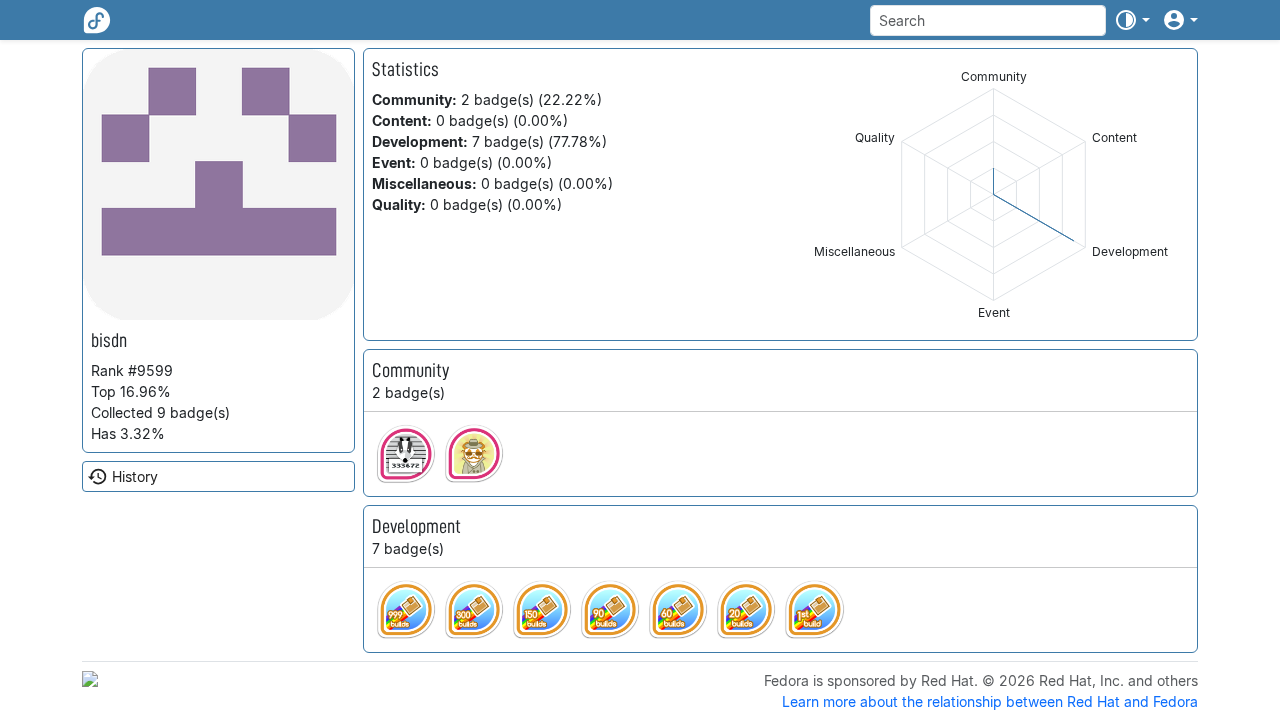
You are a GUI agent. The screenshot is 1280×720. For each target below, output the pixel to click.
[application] (993, 194)
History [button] (135, 476)
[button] (1132, 20)
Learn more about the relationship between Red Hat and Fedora (990, 701)
